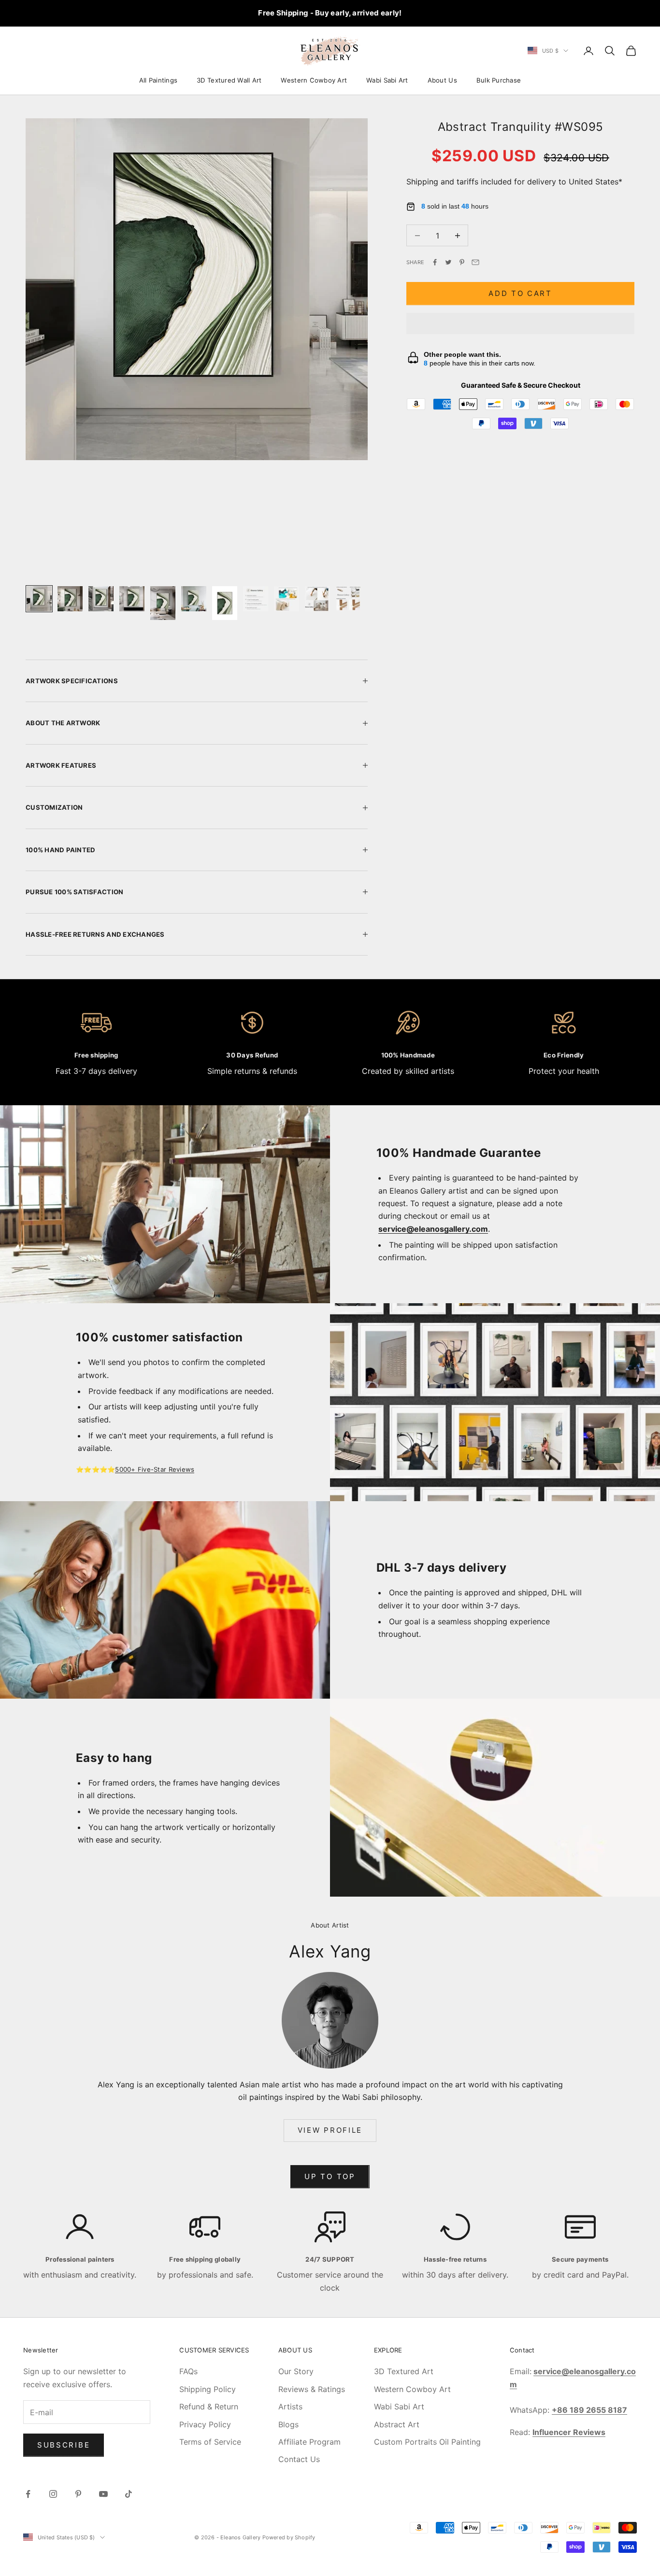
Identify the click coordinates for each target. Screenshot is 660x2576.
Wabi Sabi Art (387, 80)
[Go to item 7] (225, 603)
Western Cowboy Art (314, 80)
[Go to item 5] (163, 603)
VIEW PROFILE (330, 2130)
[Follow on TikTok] (129, 2494)
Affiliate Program (309, 2442)
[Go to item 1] (39, 599)
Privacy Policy (205, 2424)
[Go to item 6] (194, 599)
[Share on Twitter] (448, 262)
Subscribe (64, 2445)
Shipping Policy (208, 2389)
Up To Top (330, 2176)
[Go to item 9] (287, 599)
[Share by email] (475, 262)
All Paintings (158, 80)
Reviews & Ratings (312, 2389)
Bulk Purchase (499, 80)
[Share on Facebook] (435, 262)
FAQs (188, 2371)
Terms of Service (210, 2442)
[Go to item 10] (317, 599)
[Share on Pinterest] (462, 262)
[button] (520, 324)
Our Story (296, 2371)
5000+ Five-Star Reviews (155, 1469)
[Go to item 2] (70, 599)
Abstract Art (397, 2424)
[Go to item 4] (132, 599)
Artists (290, 2407)
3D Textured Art (404, 2371)
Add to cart (520, 293)
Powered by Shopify (289, 2537)
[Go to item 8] (256, 599)
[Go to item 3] (101, 599)
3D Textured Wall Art (229, 80)
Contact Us (299, 2459)
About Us (442, 80)
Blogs (288, 2424)
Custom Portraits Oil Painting (427, 2442)
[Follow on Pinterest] (78, 2494)
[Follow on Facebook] (28, 2494)
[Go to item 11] (348, 599)
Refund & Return (209, 2407)
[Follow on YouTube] (103, 2494)
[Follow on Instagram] (53, 2494)
